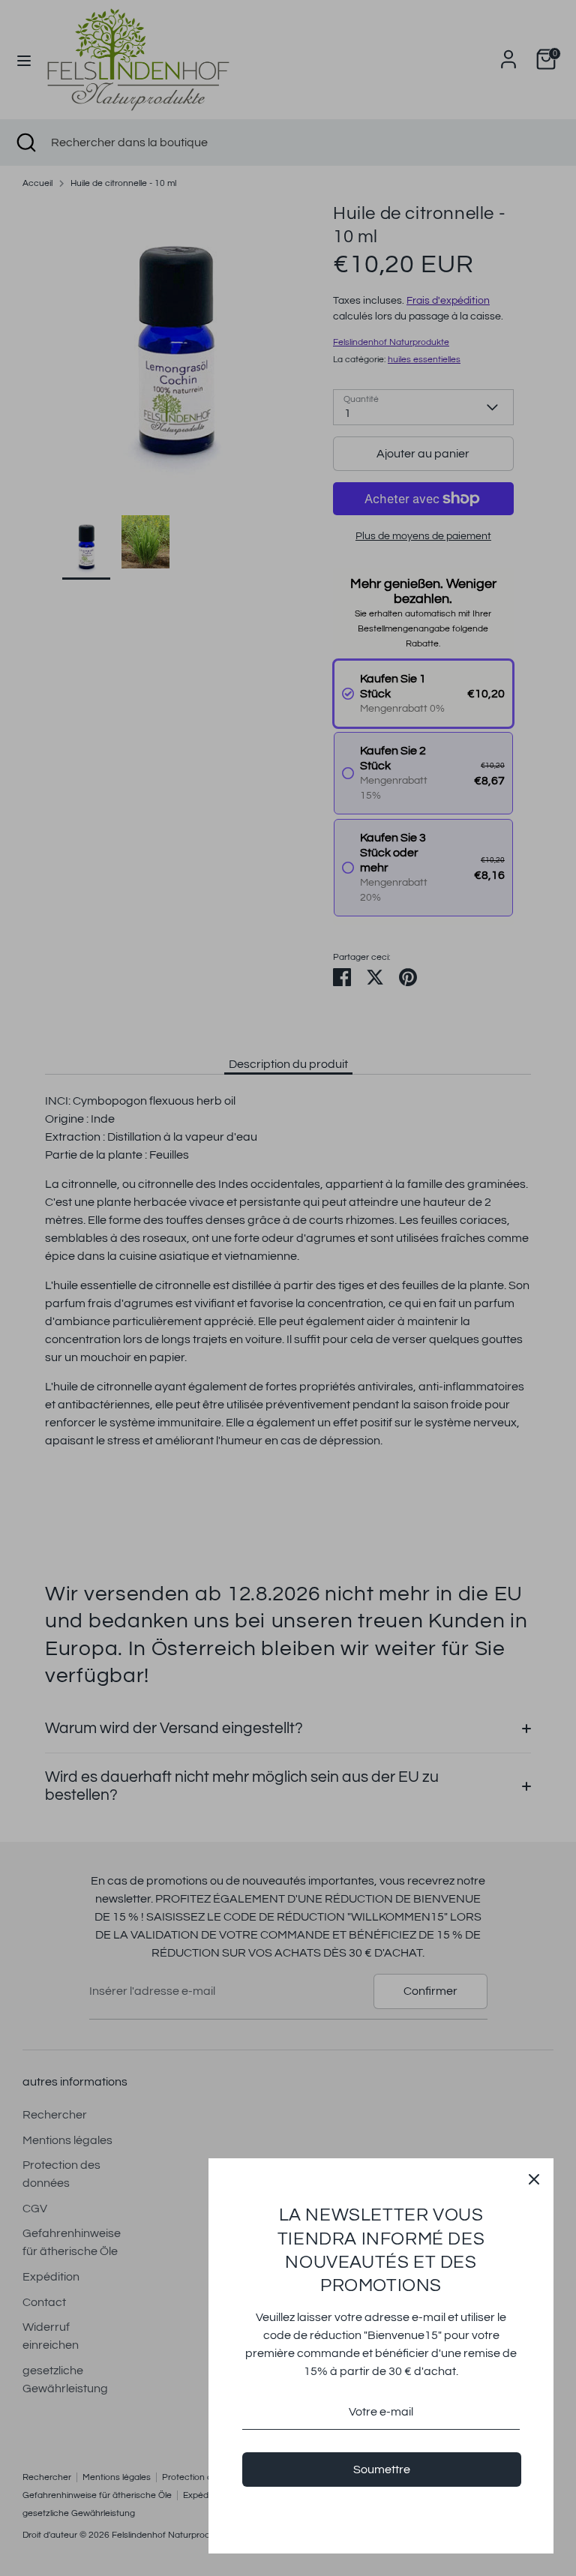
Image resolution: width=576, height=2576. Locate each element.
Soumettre (382, 2470)
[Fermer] (534, 2178)
